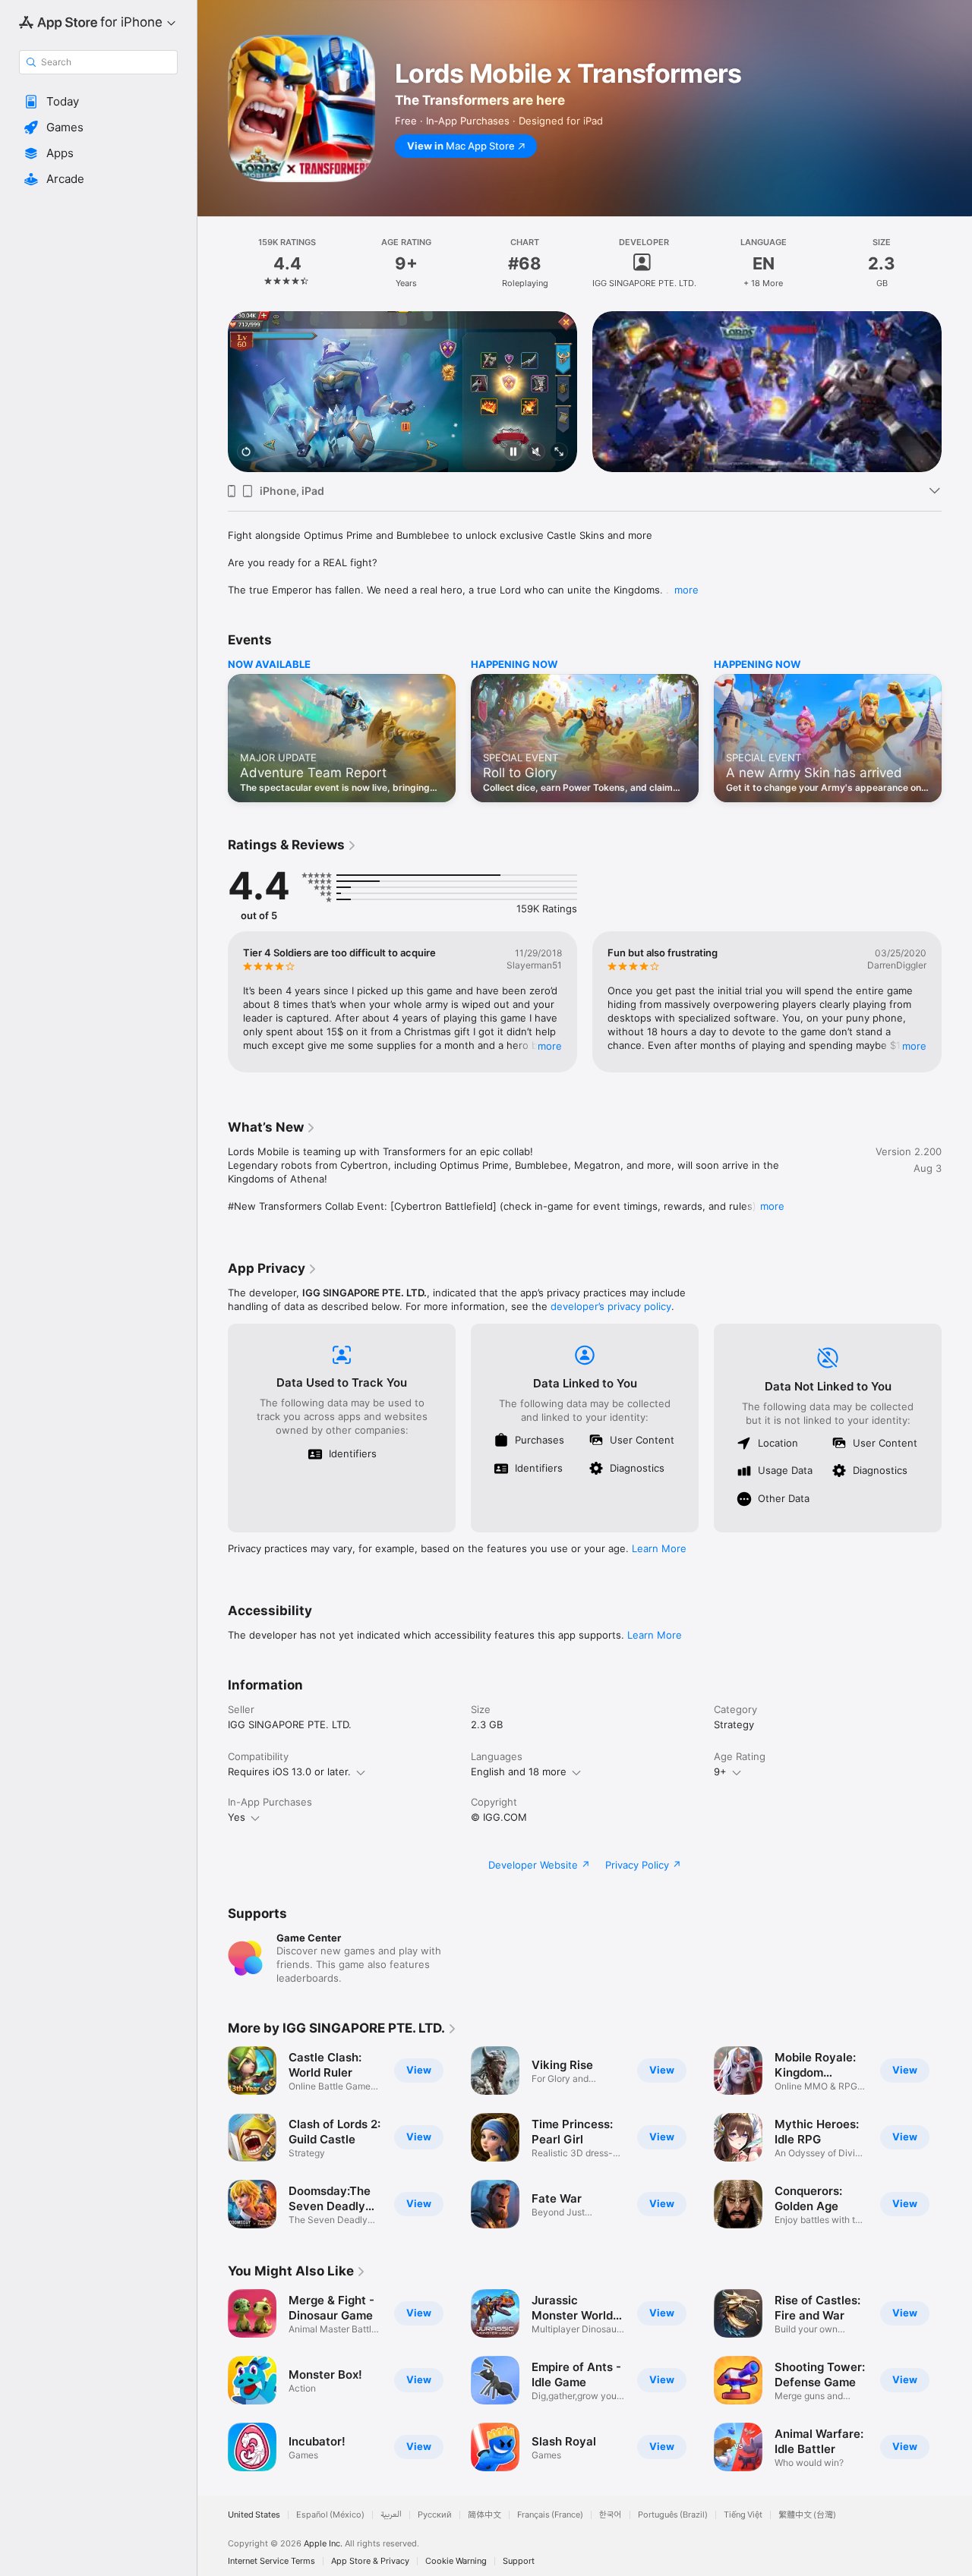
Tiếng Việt (743, 2515)
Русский (435, 2515)
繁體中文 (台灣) (807, 2515)
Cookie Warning (456, 2561)
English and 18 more (519, 1771)
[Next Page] (957, 392)
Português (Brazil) (673, 2515)
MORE (550, 1046)
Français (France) (550, 2515)
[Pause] (513, 453)
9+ (720, 1771)
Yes (237, 1817)
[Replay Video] (246, 453)
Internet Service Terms (271, 2561)
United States (254, 2515)
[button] (98, 102)
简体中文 (484, 2515)
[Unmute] (536, 453)
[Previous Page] (213, 392)
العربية (391, 2515)
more (686, 590)
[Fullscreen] (559, 453)
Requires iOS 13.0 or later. (289, 1771)
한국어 (611, 2515)
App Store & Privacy (370, 2561)
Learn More (659, 1548)
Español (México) (330, 2515)
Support (519, 2561)
